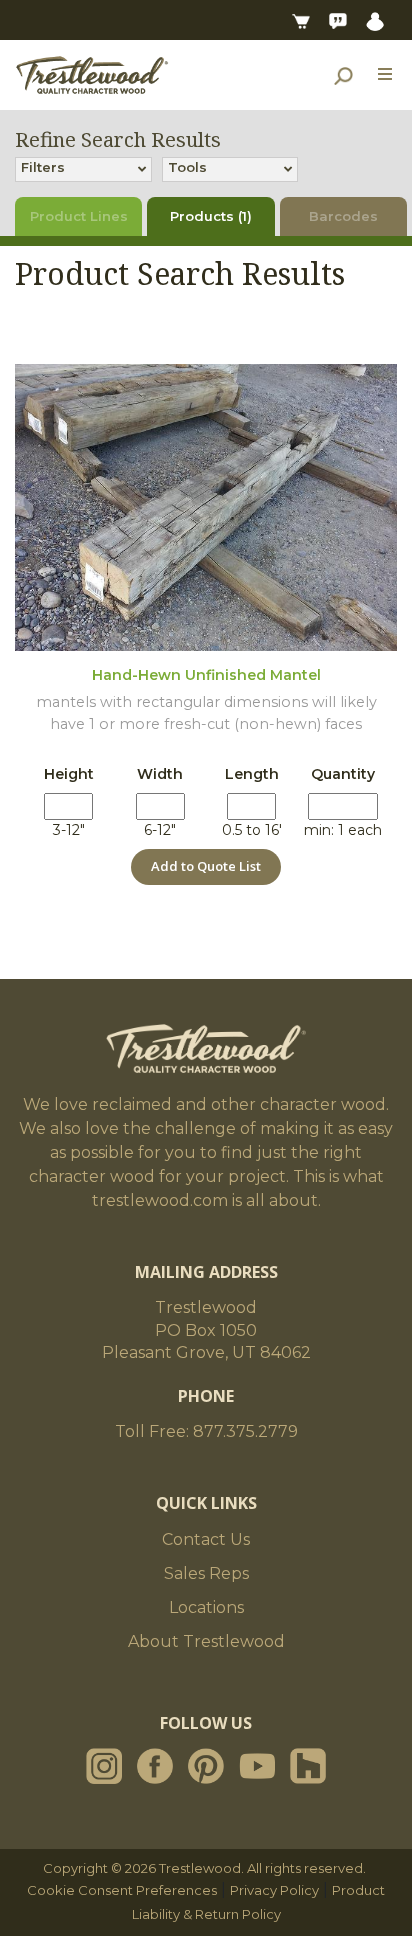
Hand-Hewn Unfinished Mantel (206, 675)
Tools (187, 167)
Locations (206, 1607)
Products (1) (211, 216)
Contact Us (206, 1539)
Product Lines (79, 216)
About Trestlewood (206, 1641)
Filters (43, 167)
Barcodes (343, 216)
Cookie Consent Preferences (122, 1890)
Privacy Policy (274, 1890)
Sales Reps (206, 1573)
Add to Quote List (206, 866)
